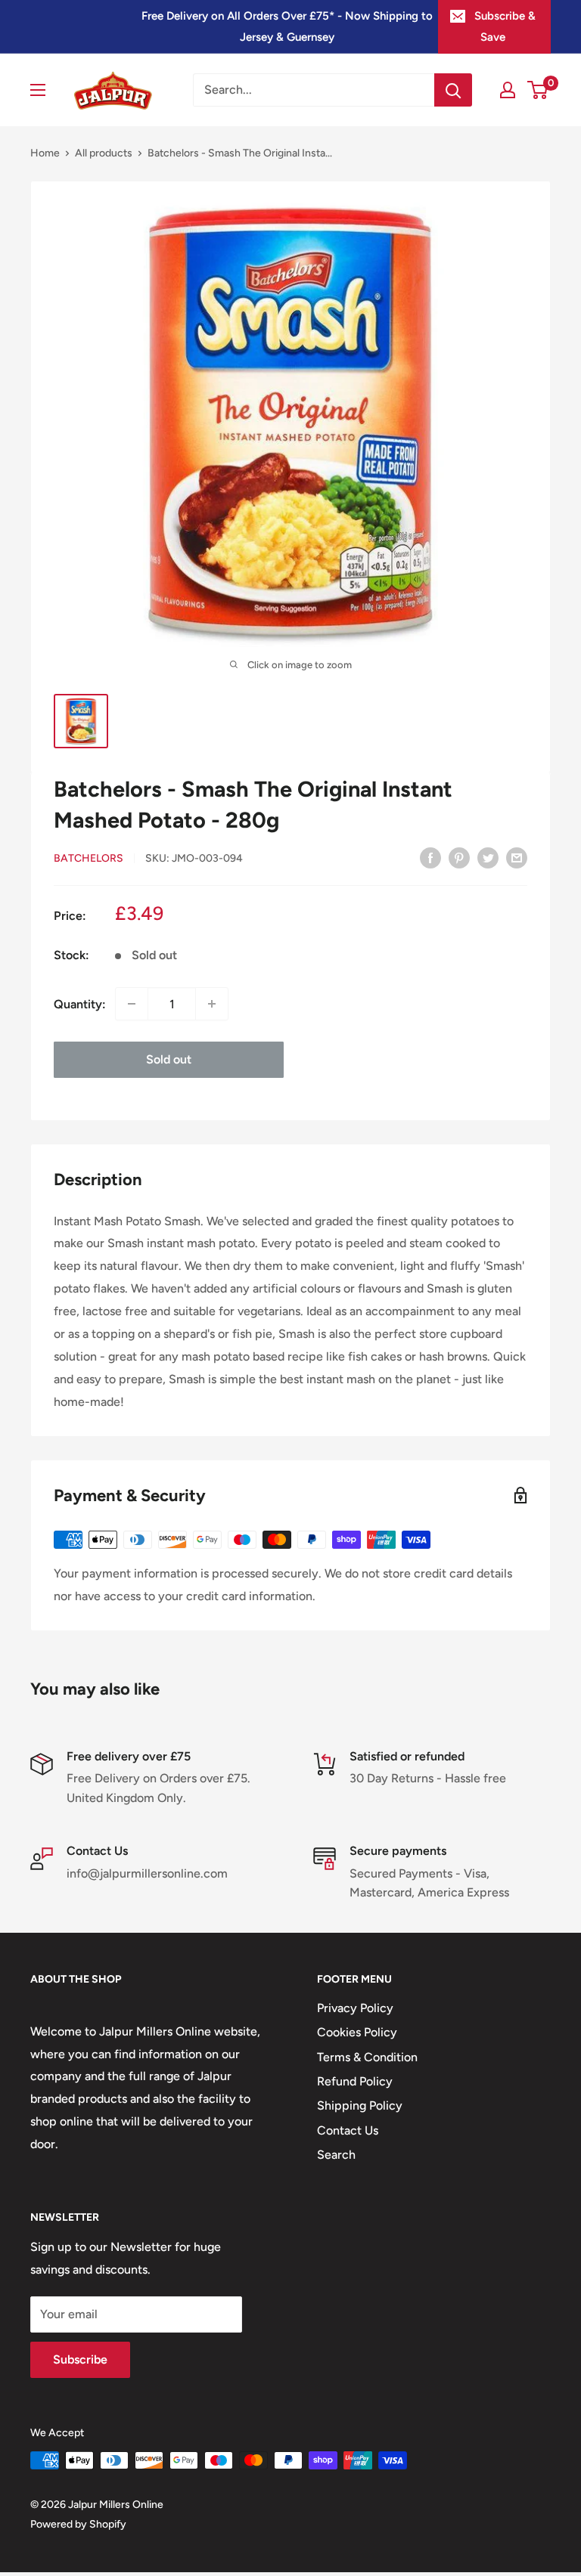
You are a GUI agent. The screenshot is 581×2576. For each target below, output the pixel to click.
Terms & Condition (367, 2057)
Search (336, 2155)
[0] (538, 90)
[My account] (508, 90)
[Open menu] (38, 90)
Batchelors (89, 858)
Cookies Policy (357, 2032)
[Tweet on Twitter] (488, 857)
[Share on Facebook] (430, 857)
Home (45, 153)
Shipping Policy (360, 2105)
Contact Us (348, 2130)
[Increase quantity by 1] (212, 1004)
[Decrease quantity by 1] (132, 1004)
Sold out (169, 1059)
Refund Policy (355, 2081)
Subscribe (80, 2359)
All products (104, 153)
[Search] (453, 90)
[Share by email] (517, 857)
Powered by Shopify (78, 2524)
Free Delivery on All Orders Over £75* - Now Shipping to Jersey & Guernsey (287, 26)
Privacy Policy (355, 2008)
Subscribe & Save (505, 26)
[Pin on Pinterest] (459, 857)
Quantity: (80, 1004)
